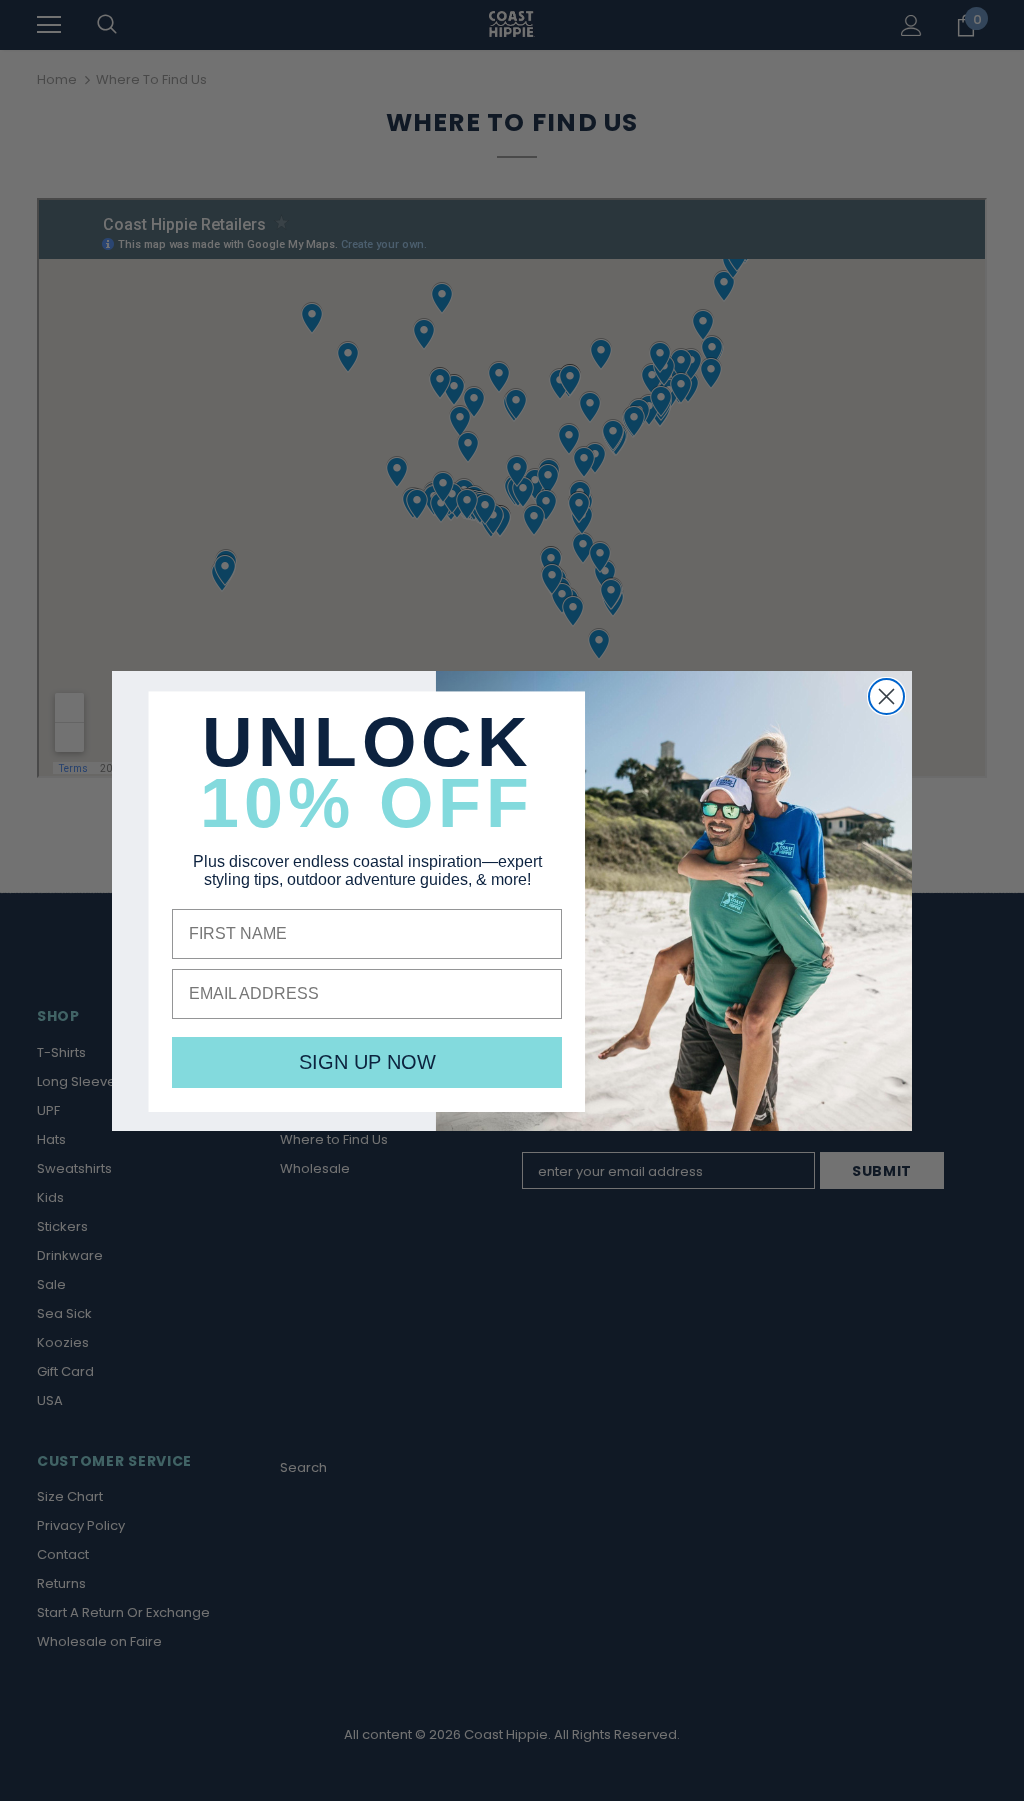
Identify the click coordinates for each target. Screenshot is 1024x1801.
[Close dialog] (886, 696)
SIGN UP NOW (367, 1062)
